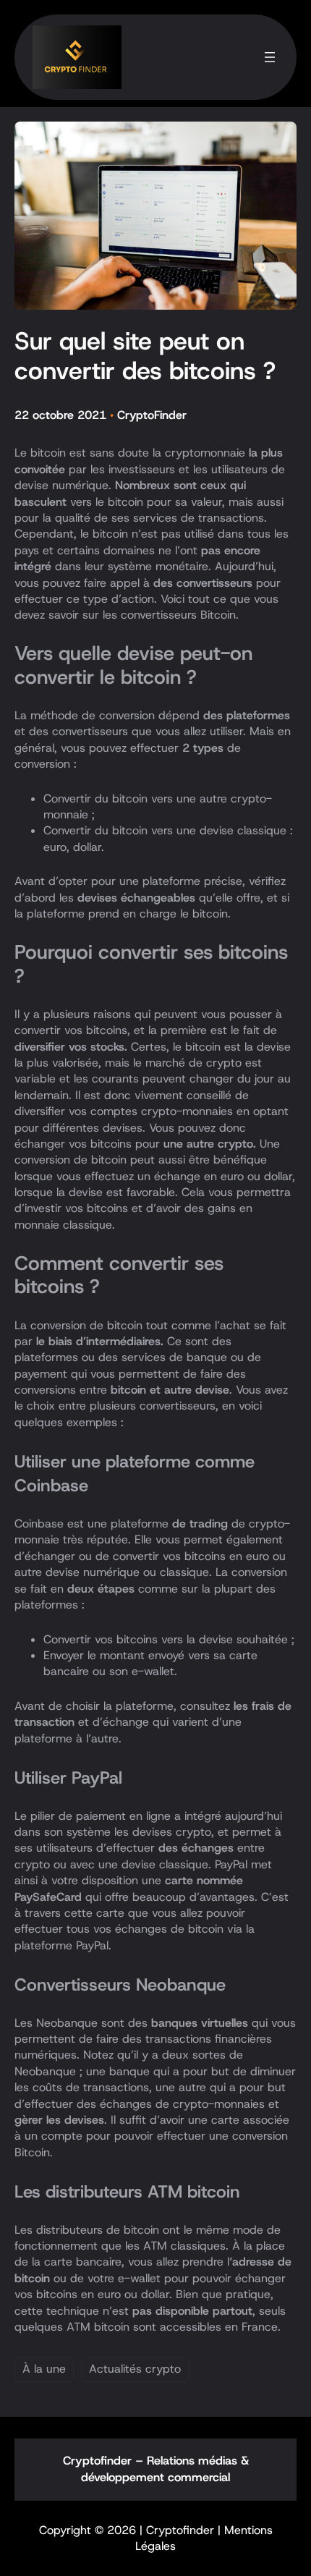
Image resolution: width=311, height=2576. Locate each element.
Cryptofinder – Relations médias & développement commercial (156, 2469)
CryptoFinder (152, 415)
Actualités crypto (135, 2369)
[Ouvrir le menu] (270, 57)
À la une (44, 2369)
